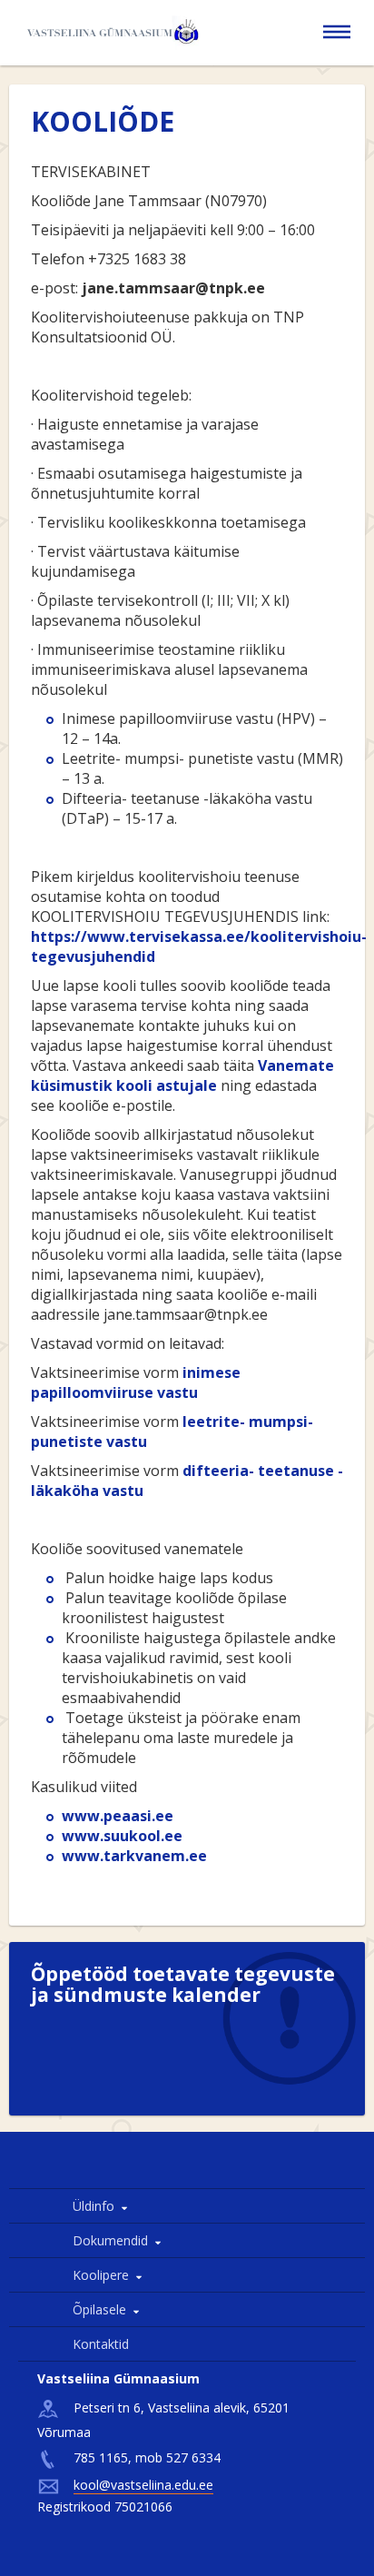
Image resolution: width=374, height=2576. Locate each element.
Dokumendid (110, 2240)
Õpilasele (99, 2309)
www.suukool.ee (122, 1836)
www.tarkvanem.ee (134, 1856)
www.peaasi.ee (118, 1816)
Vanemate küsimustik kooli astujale (182, 1075)
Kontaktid (101, 2344)
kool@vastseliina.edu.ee (143, 2485)
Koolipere (101, 2275)
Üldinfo (93, 2206)
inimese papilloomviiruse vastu (136, 1382)
